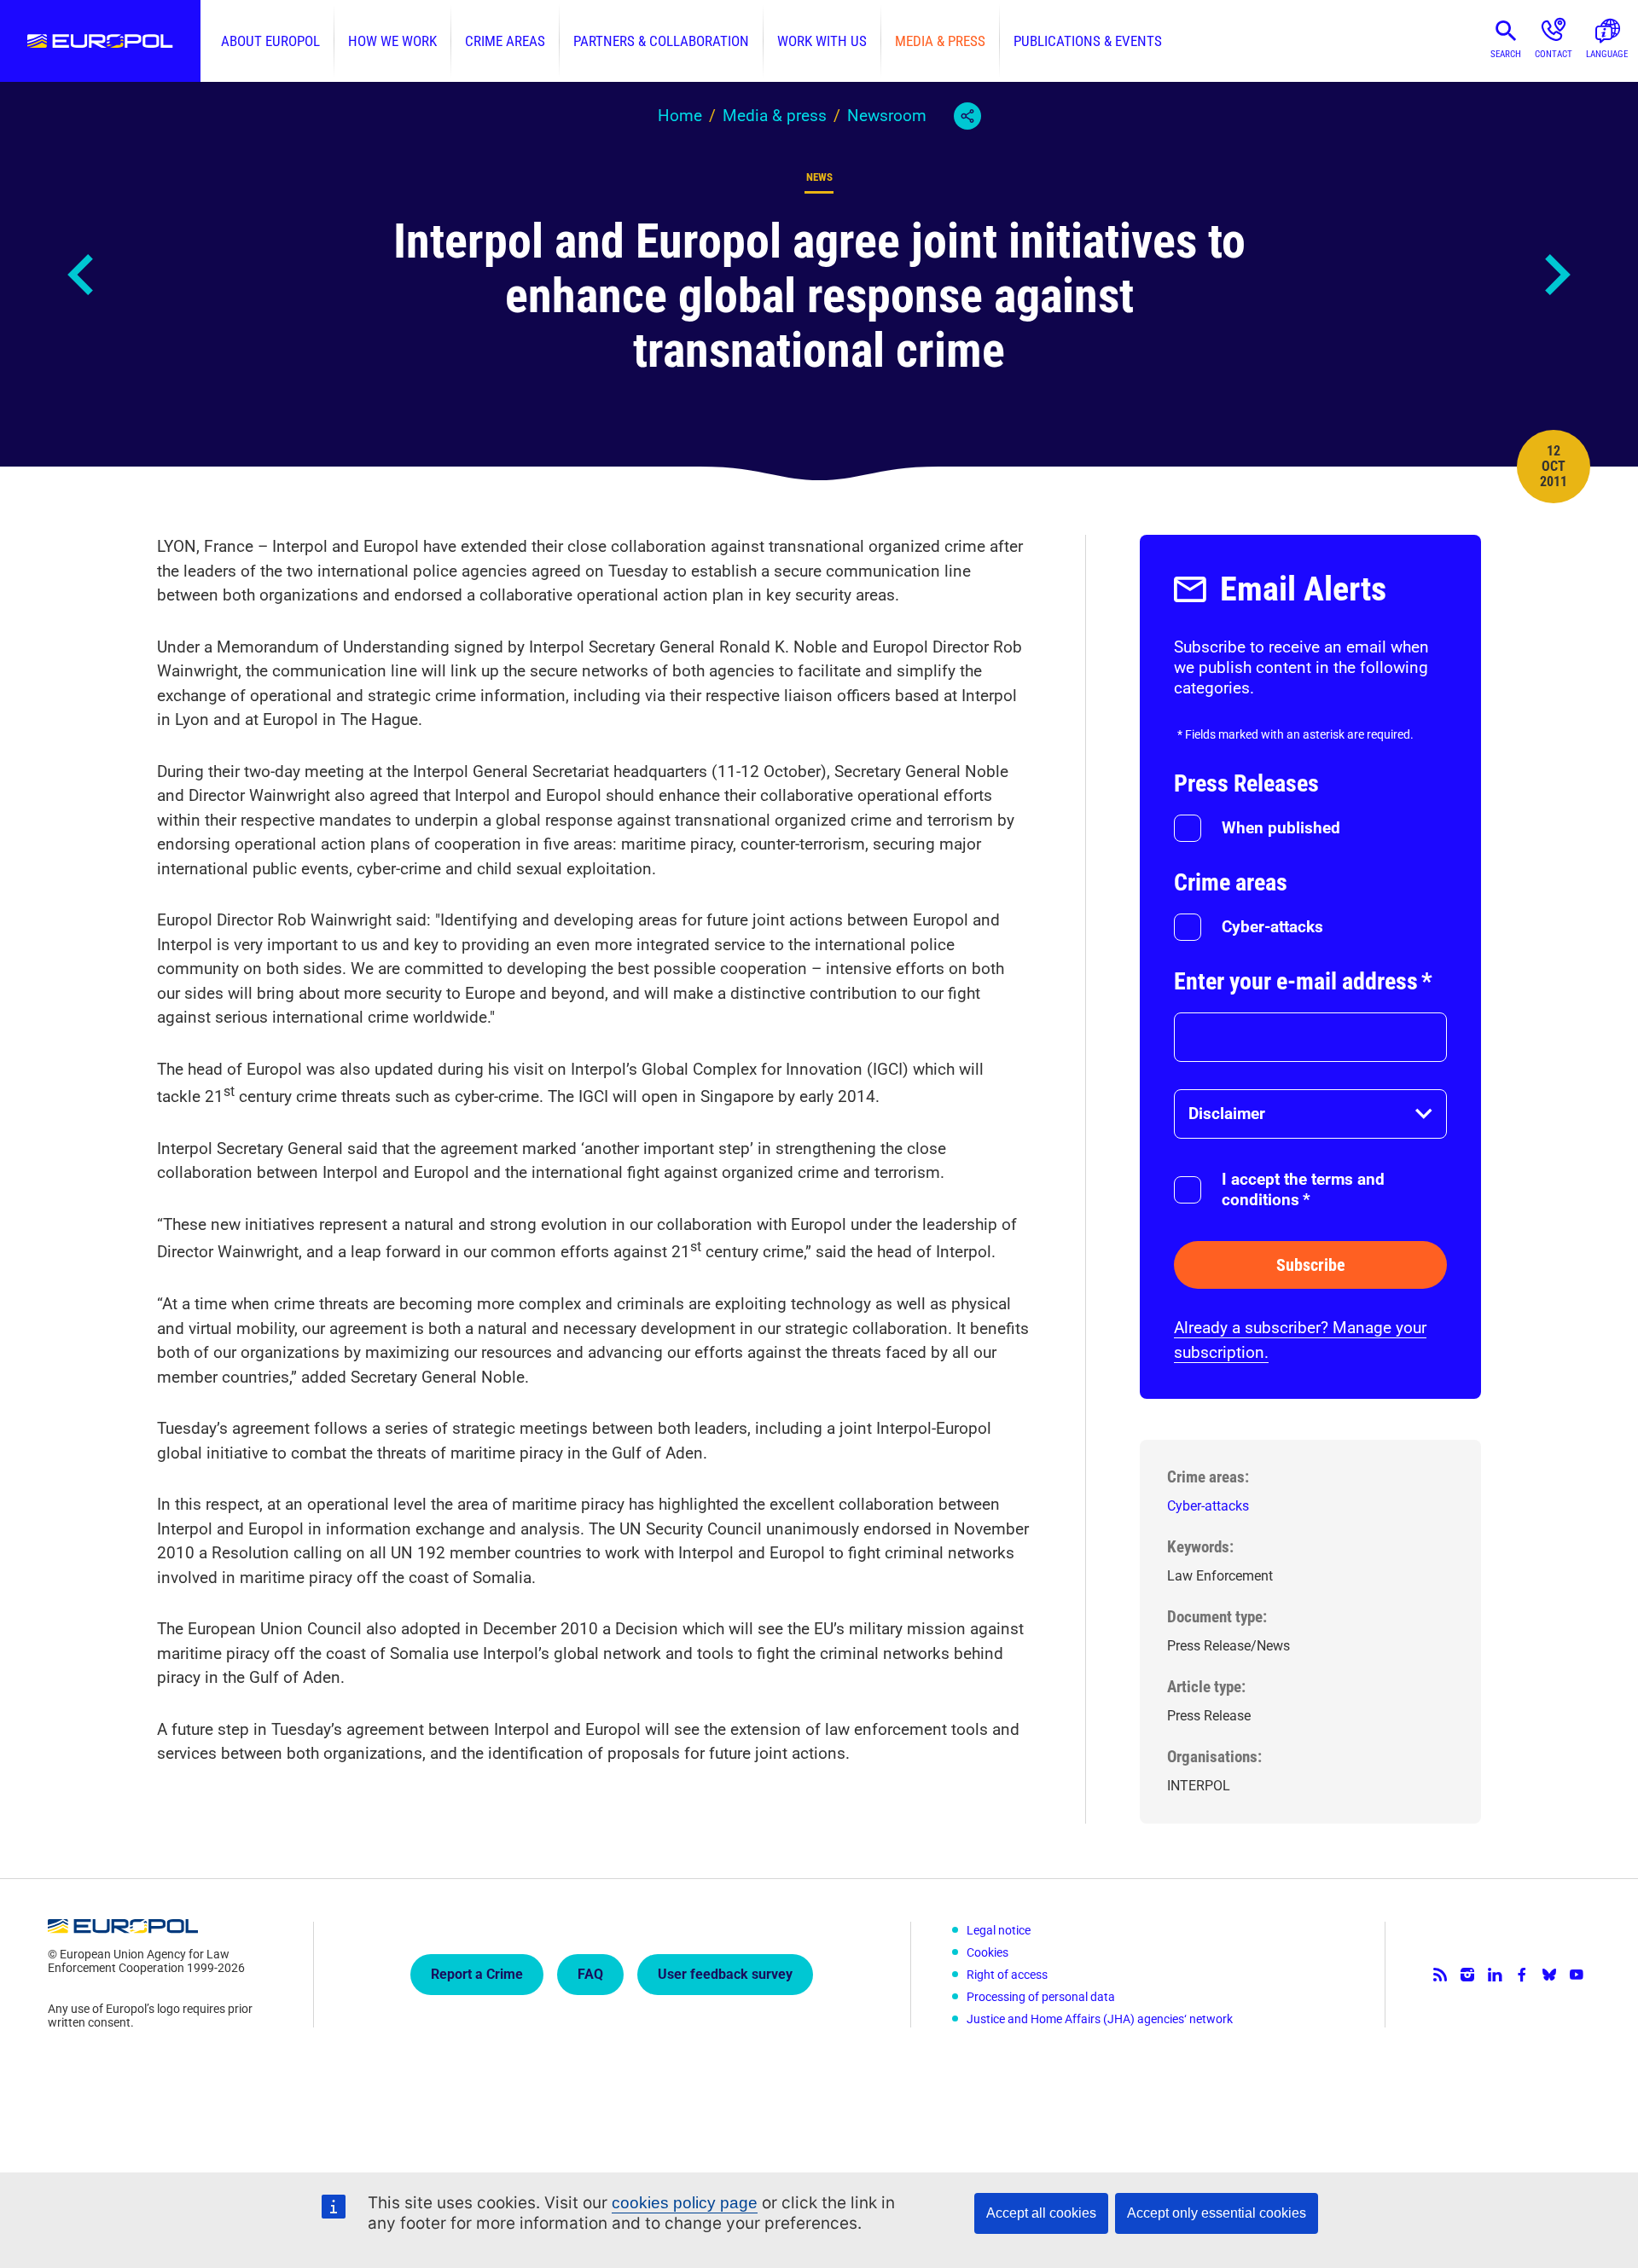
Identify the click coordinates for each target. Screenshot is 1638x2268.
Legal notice (999, 1930)
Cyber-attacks (1272, 927)
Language (1607, 54)
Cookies (987, 1952)
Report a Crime (477, 1974)
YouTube (1577, 1975)
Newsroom (887, 116)
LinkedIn (1495, 1975)
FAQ (590, 1974)
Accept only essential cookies (1217, 2213)
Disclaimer (1227, 1114)
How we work (392, 41)
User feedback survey (725, 1974)
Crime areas (505, 41)
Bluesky (1549, 1975)
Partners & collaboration (661, 41)
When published (1281, 828)
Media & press (940, 41)
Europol (100, 41)
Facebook (1522, 1975)
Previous (82, 275)
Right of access (1007, 1975)
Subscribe (1311, 1265)
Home (680, 116)
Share (967, 116)
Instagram (1467, 1975)
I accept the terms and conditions (1303, 1189)
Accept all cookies (1041, 2213)
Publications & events (1088, 41)
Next (1556, 275)
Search (1506, 54)
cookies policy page (685, 2203)
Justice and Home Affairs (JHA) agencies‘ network (1100, 2019)
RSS (1440, 1975)
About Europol (270, 41)
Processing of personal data (1041, 1997)
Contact (1554, 54)
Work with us (822, 41)
